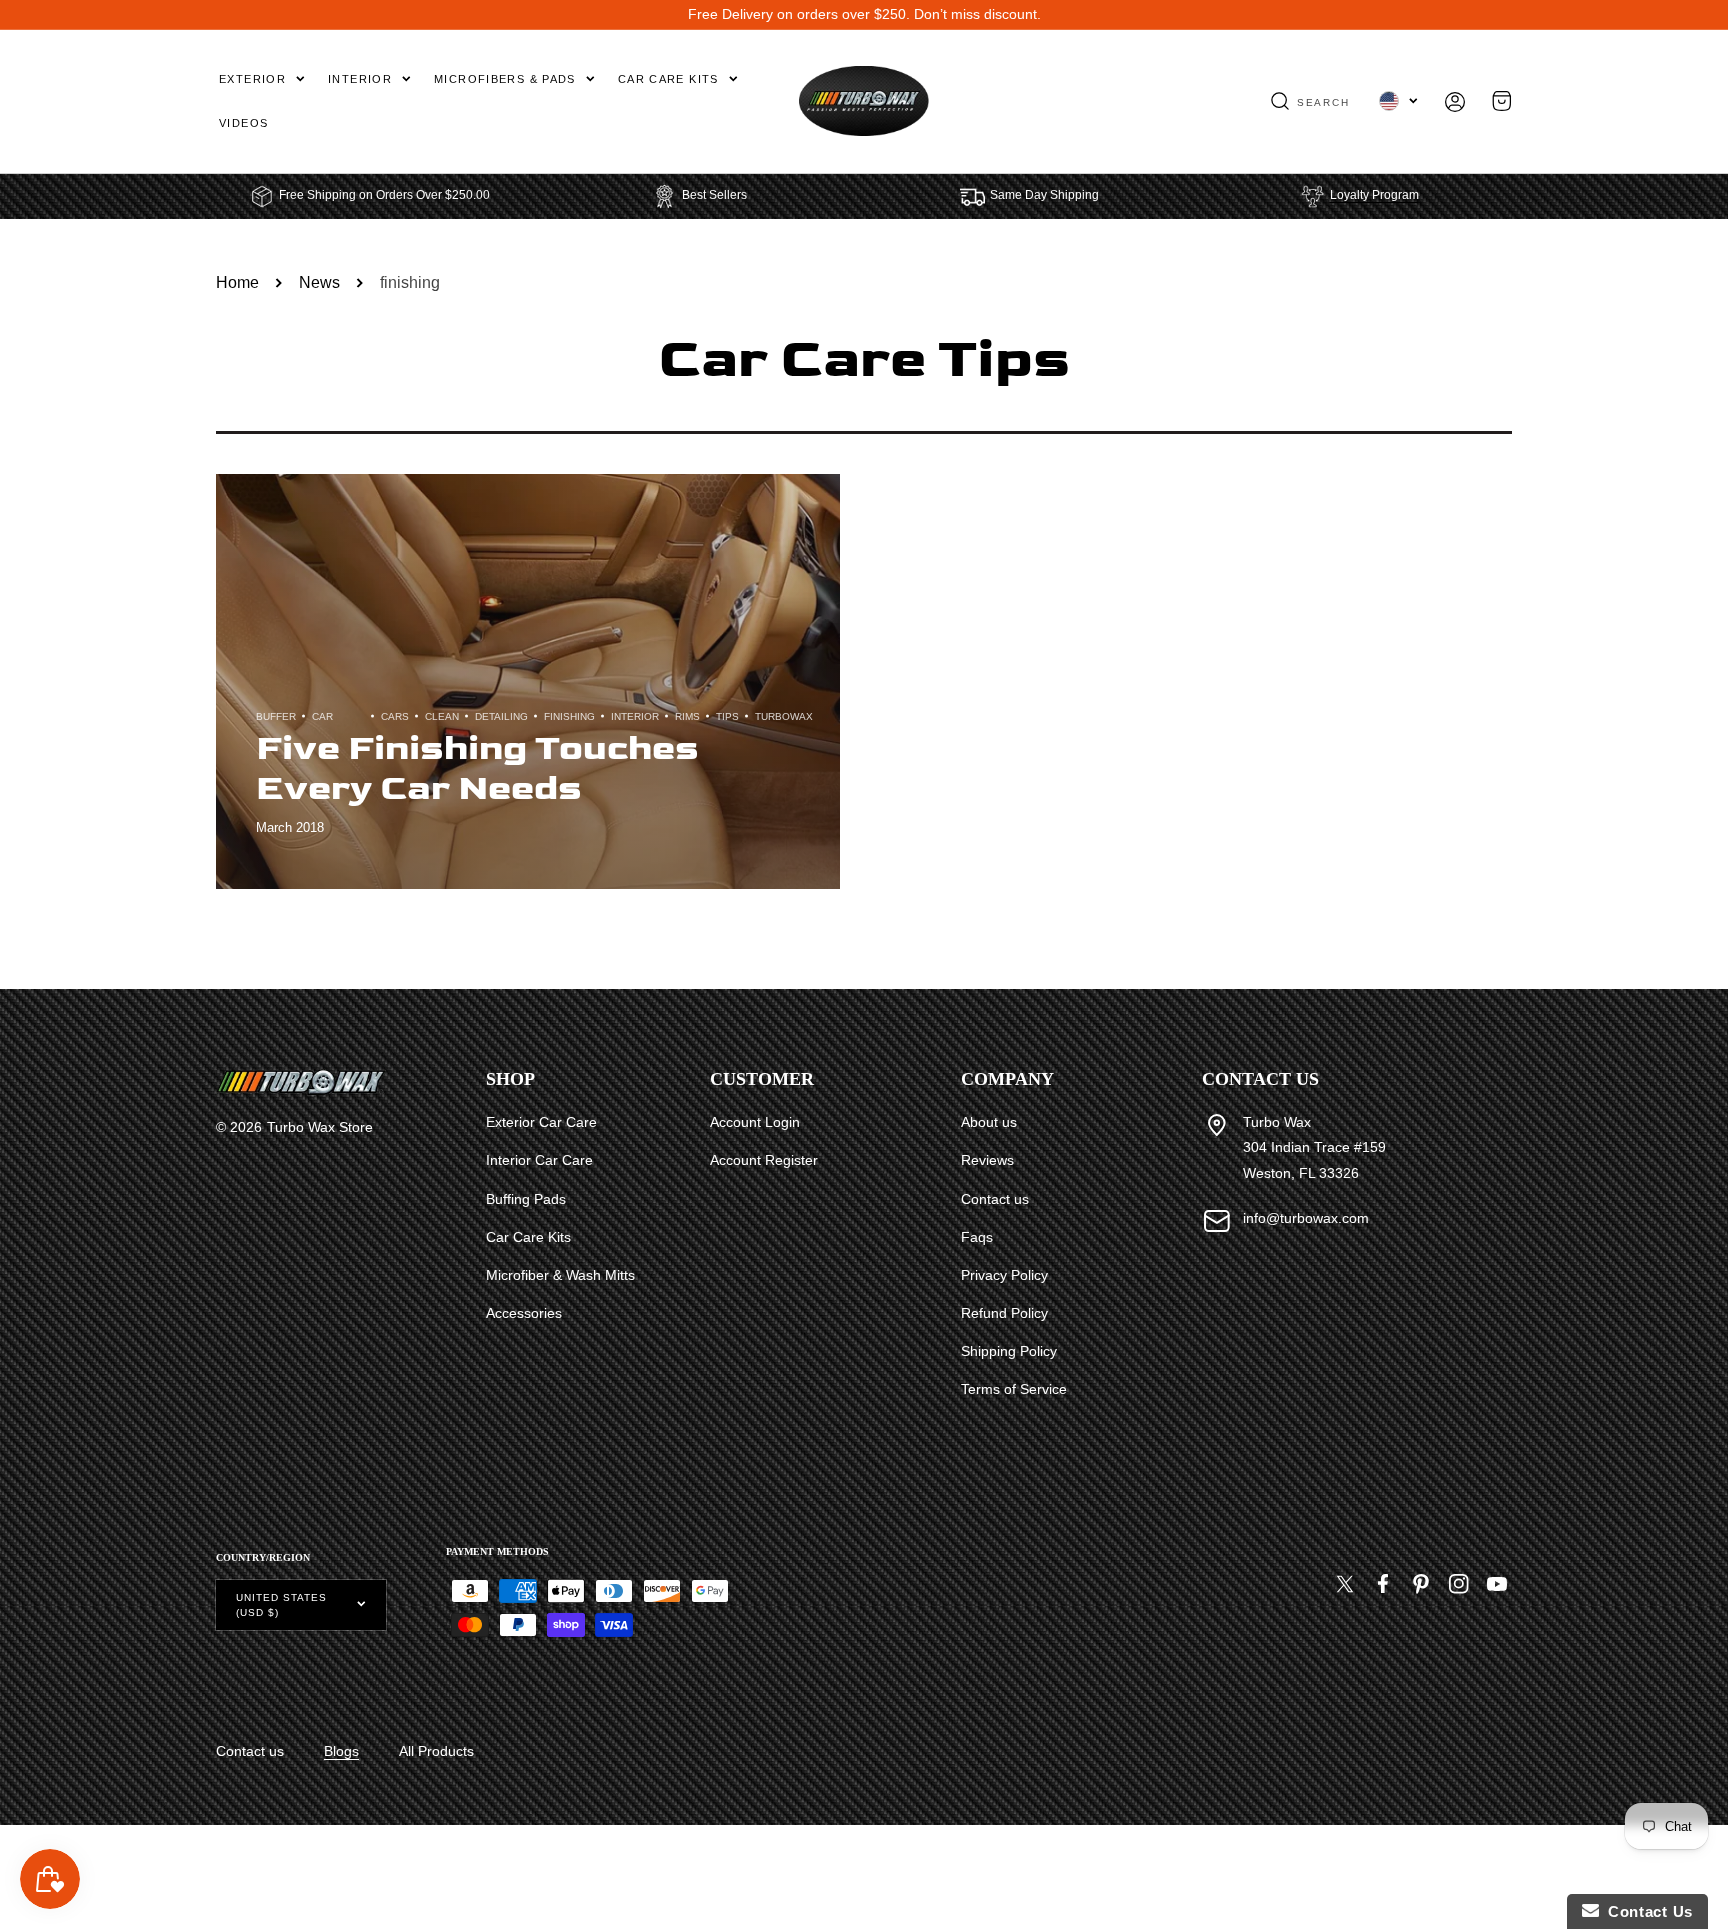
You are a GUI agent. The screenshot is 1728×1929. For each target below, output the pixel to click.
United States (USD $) (281, 1605)
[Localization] (1398, 101)
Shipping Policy (1009, 1351)
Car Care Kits (528, 1237)
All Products (436, 1751)
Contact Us (1646, 1911)
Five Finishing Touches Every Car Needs (477, 768)
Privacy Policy (1004, 1275)
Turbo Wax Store (320, 1127)
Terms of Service (1014, 1389)
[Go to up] (1702, 1868)
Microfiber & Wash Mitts (560, 1275)
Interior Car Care (539, 1160)
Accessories (524, 1313)
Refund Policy (1004, 1313)
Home (237, 282)
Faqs (977, 1237)
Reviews (987, 1160)
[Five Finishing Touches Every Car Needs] (528, 682)
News (319, 282)
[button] (1310, 101)
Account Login (755, 1122)
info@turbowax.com (1306, 1218)
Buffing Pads (526, 1199)
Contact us (995, 1199)
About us (989, 1122)
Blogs (341, 1751)
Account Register (764, 1160)
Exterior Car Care (541, 1122)
